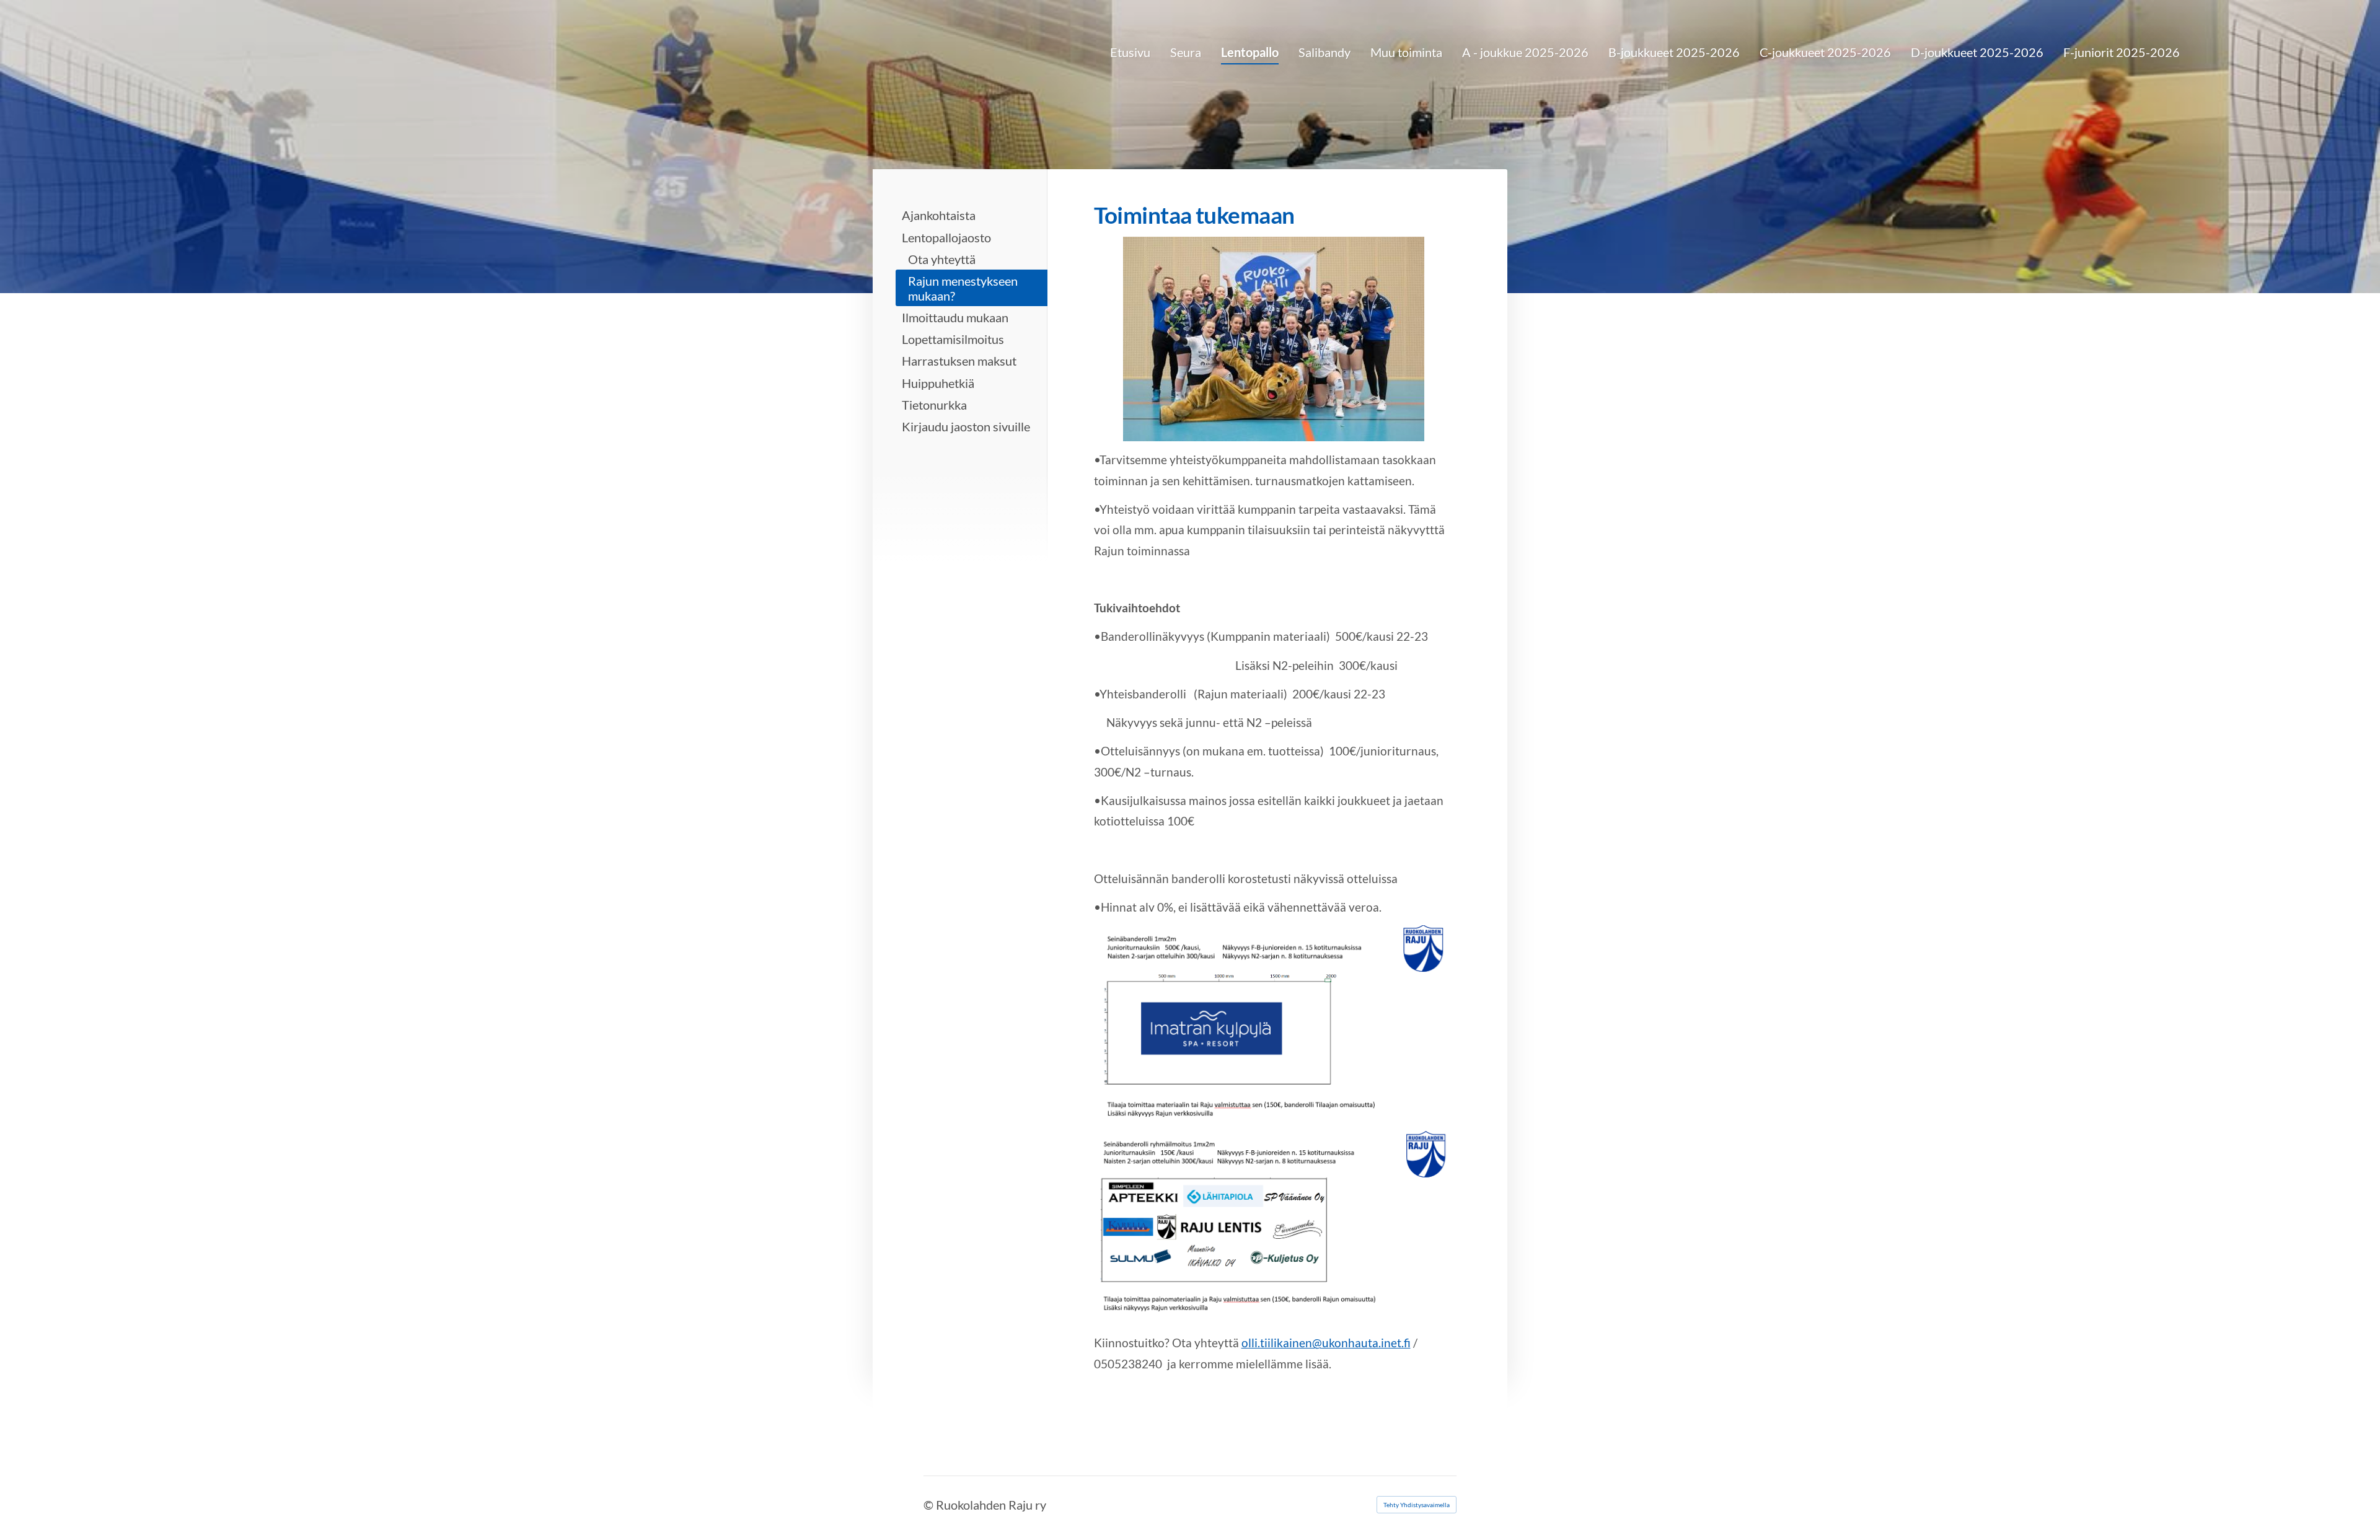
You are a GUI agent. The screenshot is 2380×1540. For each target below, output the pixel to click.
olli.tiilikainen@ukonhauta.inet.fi (1326, 1343)
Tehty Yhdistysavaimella (1417, 1505)
